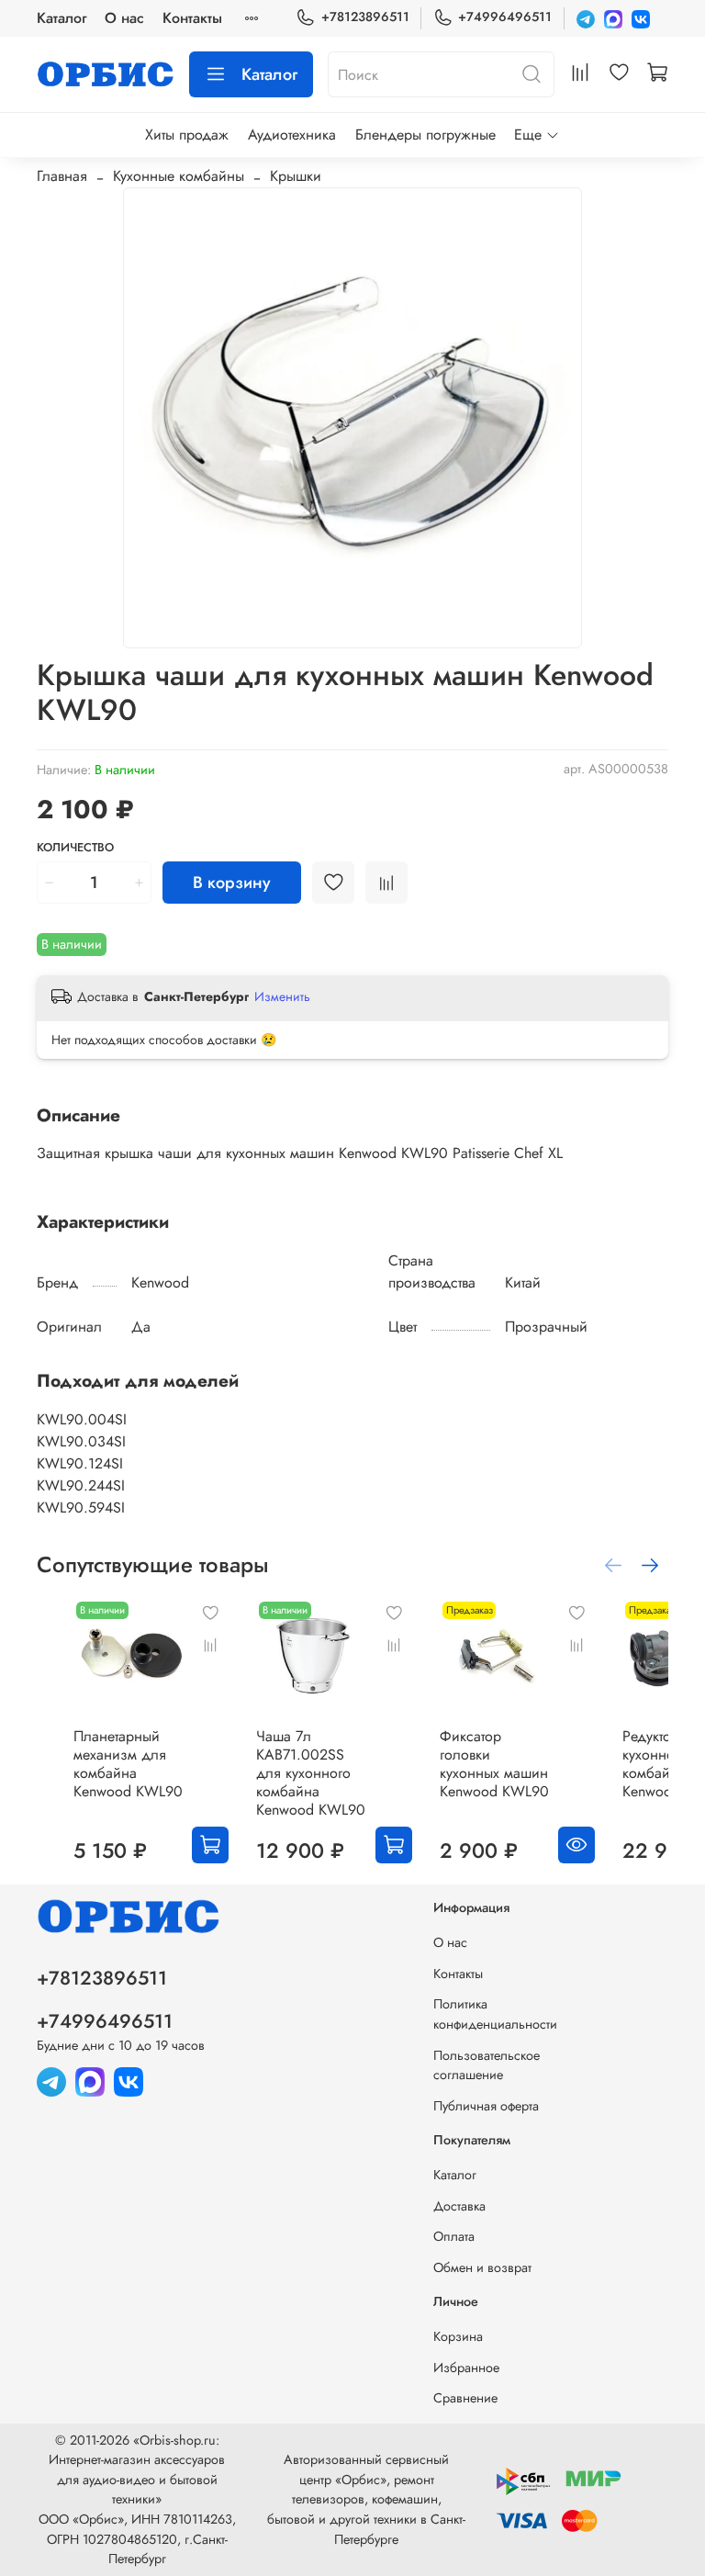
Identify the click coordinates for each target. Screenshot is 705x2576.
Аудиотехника (292, 135)
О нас (124, 18)
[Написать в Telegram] (586, 18)
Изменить (282, 996)
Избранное (466, 2368)
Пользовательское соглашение (487, 2065)
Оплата (454, 2236)
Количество (75, 848)
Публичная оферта (486, 2106)
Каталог (62, 18)
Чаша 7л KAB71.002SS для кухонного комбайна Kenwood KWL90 (311, 1773)
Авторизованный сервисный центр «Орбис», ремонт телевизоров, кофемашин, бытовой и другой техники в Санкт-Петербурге (366, 2499)
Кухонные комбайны (179, 176)
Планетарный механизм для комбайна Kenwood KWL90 (128, 1764)
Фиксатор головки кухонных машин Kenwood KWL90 (494, 1764)
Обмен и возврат (482, 2267)
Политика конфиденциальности (495, 2014)
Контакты (192, 18)
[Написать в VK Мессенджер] (641, 18)
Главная (62, 176)
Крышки (296, 176)
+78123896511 (365, 17)
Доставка (459, 2206)
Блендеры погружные (425, 135)
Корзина (458, 2336)
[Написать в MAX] (613, 18)
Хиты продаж (187, 135)
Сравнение (465, 2398)
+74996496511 (505, 17)
